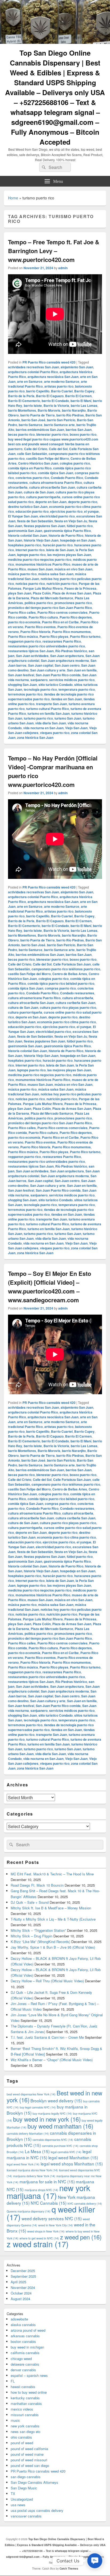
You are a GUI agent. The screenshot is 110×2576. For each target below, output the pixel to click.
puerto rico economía (24, 622)
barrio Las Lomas (84, 405)
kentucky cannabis (25, 2398)
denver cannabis (23, 2370)
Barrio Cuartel (62, 391)
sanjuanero (39, 680)
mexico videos (22, 2409)
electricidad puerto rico (57, 516)
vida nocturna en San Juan (43, 728)
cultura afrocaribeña (78, 998)
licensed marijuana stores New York (32, 2170)
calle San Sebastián (32, 454)
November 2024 (23, 2287)
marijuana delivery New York (34, 2176)
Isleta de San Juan (60, 550)
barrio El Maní (81, 401)
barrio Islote (33, 405)
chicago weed (21, 2359)
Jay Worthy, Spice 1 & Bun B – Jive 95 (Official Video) (53, 1947)
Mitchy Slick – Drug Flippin (32, 1936)
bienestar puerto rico (52, 434)
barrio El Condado (55, 401)
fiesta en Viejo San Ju (71, 521)
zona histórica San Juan (35, 737)
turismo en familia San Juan (49, 713)
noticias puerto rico (30, 584)
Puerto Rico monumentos (71, 632)
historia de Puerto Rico (66, 535)
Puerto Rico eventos (40, 627)
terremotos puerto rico (25, 694)
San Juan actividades (32, 656)
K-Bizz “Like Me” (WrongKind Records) (40, 1942)
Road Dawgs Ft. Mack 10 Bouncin (37, 1885)
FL (13, 2381)
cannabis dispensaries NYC (53, 2140)
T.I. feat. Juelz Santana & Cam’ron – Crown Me (47, 2037)
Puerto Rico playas (54, 636)
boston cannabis (23, 2341)
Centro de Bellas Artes (70, 974)
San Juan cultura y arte (48, 670)
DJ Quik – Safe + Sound (30, 1902)
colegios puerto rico (75, 463)
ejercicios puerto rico (66, 511)
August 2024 (20, 2299)
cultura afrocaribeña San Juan (52, 487)
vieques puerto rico (55, 733)
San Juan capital (41, 665)
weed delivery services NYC (52, 2218)
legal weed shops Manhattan (72, 2164)
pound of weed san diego (30, 2465)
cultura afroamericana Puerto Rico (56, 482)
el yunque (91, 511)
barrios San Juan (79, 430)
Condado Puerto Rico (67, 478)
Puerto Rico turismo (85, 636)
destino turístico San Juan (28, 507)
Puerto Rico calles (22, 612)
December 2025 (23, 2271)
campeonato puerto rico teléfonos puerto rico (66, 969)
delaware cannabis (25, 2364)
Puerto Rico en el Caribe (60, 622)
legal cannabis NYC (66, 2152)
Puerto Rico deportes (76, 617)
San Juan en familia (82, 670)
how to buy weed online (29, 2392)
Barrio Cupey (84, 391)
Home (13, 198)
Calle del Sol (58, 449)
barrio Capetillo (38, 391)
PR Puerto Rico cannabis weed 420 (49, 362)
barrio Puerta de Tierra (38, 415)
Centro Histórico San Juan (38, 463)
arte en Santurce (30, 381)
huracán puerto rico (58, 545)
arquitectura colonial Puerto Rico (33, 372)
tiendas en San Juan (67, 699)
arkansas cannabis (25, 2336)
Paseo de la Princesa (80, 588)
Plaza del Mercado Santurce (52, 598)
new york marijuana (48, 2191)
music (15, 2420)
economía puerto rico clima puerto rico (66, 1022)
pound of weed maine (27, 2454)
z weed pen (81, 2237)
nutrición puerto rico (62, 584)
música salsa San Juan (56, 574)
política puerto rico (39, 603)
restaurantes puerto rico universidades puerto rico (46, 646)
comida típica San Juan (56, 473)
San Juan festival (21, 675)
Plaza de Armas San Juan (72, 593)
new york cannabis (25, 2426)
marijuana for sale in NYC (47, 2181)
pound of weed (22, 2443)
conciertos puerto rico (32, 478)
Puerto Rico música (23, 636)
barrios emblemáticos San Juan (40, 430)
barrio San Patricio (61, 420)
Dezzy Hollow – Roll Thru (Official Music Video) (47, 1981)
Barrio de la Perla (21, 396)
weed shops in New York (46, 2231)
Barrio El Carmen (78, 396)
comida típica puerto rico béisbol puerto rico (61, 983)
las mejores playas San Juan (69, 555)
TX (13, 2494)
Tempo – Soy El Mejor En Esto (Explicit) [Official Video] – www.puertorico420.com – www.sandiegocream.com (50, 1287)
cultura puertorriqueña (43, 497)
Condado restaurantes (77, 993)
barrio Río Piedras (70, 415)
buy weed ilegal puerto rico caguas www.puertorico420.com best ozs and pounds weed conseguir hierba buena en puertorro (53, 444)
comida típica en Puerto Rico (30, 468)
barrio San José (33, 420)
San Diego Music (24, 2488)
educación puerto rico (32, 511)
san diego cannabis (26, 2477)
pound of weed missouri (29, 2460)
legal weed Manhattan (73, 2157)
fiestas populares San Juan (44, 526)
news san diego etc (26, 2432)
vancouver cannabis (26, 2516)
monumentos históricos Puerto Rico (43, 564)
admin (63, 268)
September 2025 (23, 2276)
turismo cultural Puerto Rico (48, 709)
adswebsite (19, 2319)
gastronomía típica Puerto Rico (67, 531)
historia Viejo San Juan (41, 540)
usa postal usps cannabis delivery (37, 2510)
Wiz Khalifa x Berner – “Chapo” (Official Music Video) (52, 2060)
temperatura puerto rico (77, 689)
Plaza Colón (42, 593)
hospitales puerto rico (25, 545)
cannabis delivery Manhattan (28, 2133)
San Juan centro (67, 665)
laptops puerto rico (31, 555)
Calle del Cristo (36, 449)
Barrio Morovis (49, 410)
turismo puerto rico (38, 718)
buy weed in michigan (27, 2347)
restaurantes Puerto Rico (62, 641)
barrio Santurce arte (59, 425)
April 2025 (18, 2282)
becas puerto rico (21, 434)
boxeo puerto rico (83, 434)
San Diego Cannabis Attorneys (34, 2482)
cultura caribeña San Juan (75, 1003)
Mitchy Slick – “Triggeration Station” (38, 1930)
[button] (95, 2561)
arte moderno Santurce (62, 381)
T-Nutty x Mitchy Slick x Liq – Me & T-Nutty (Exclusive (53, 1919)
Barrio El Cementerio (24, 401)
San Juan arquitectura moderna (65, 661)
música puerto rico (22, 574)
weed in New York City (56, 2225)
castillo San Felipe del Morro (48, 458)
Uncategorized (22, 2499)
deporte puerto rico (83, 502)
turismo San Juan (68, 718)
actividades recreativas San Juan (34, 367)
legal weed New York (23, 2164)
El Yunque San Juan (23, 516)
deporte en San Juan (51, 502)
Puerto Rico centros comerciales (62, 612)
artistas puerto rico (59, 386)
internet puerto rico (30, 550)
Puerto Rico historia (35, 632)
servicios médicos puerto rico (72, 680)
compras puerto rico (60, 988)
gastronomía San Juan (25, 531)
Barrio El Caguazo (50, 396)
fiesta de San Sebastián (35, 521)
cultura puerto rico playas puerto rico (68, 1007)
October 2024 (21, 2293)
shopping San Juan (22, 685)
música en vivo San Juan (73, 569)
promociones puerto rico (73, 603)
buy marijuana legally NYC (52, 2113)
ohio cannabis (21, 2437)
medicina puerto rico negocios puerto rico (40, 559)
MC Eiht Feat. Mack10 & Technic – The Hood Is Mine (52, 1874)
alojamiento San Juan (77, 367)
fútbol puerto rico (80, 526)
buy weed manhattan (60, 2126)
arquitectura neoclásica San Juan (53, 377)
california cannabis (25, 2353)
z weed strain (38, 2244)
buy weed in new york (47, 2119)
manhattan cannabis (26, 2403)
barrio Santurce (31, 425)
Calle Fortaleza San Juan (72, 964)
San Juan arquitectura (67, 656)
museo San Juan (40, 569)
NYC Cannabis (49, 2203)
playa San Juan (20, 593)
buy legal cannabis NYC (38, 2107)
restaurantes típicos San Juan (31, 651)
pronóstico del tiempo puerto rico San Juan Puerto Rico (50, 608)
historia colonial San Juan (27, 535)
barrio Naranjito (74, 410)
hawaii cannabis (23, 2387)
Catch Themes (69, 2569)
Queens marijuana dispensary (29, 2211)
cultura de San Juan (39, 492)
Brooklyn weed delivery (56, 2100)
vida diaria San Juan (51, 723)
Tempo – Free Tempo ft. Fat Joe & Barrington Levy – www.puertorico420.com (54, 251)
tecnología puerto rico (40, 689)
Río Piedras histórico (71, 651)
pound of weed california (29, 2449)
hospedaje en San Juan (78, 540)
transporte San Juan (52, 704)
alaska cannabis (23, 2325)
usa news (18, 2505)
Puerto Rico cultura (43, 617)
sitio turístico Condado (56, 685)
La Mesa (37, 2151)
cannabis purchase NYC (60, 2146)
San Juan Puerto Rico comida (58, 675)
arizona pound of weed (28, 2330)
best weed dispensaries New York (31, 2094)
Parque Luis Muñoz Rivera (43, 588)
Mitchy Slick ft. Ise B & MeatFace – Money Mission (51, 1908)
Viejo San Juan (76, 728)
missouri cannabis (25, 2415)
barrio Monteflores (22, 410)
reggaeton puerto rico (24, 641)
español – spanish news (29, 2375)
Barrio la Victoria (56, 405)
